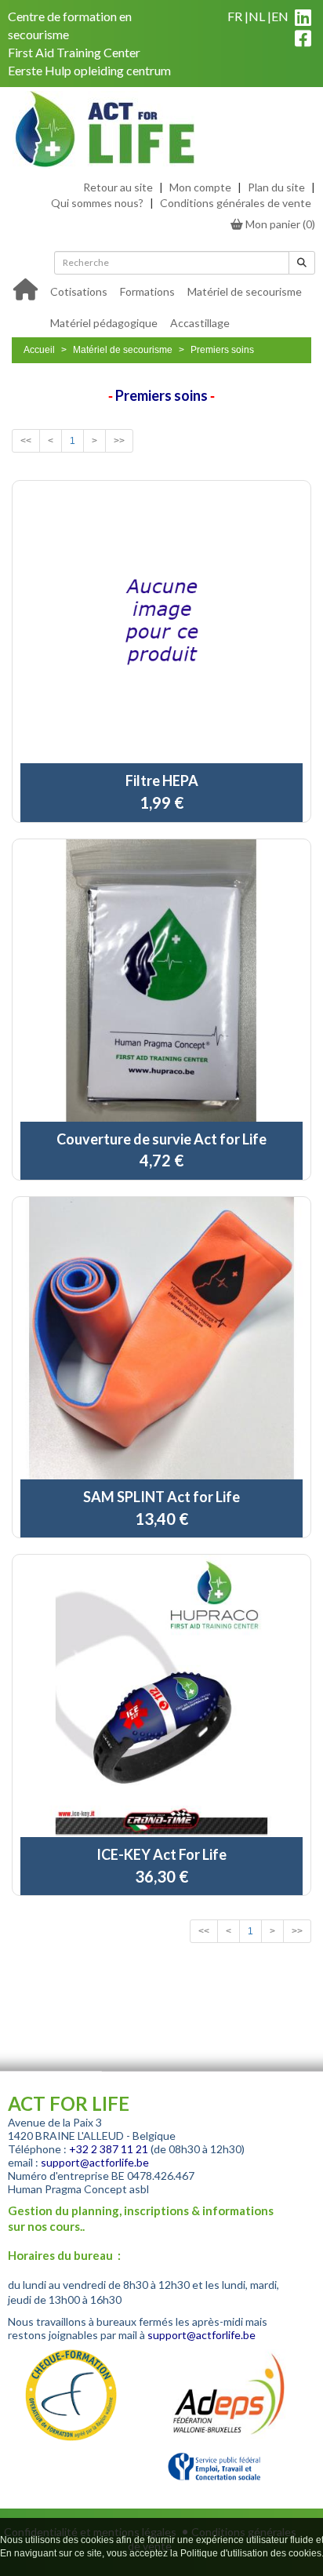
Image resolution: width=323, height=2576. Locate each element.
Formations (147, 291)
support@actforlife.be (95, 2162)
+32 (80, 2149)
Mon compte (200, 187)
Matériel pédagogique (104, 323)
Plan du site (276, 187)
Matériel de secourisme (245, 291)
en (280, 16)
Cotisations (79, 291)
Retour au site (118, 187)
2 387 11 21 (120, 2149)
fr (235, 16)
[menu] (178, 306)
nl (257, 16)
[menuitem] (79, 290)
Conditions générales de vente (236, 203)
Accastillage (200, 323)
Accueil (39, 350)
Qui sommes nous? (97, 203)
